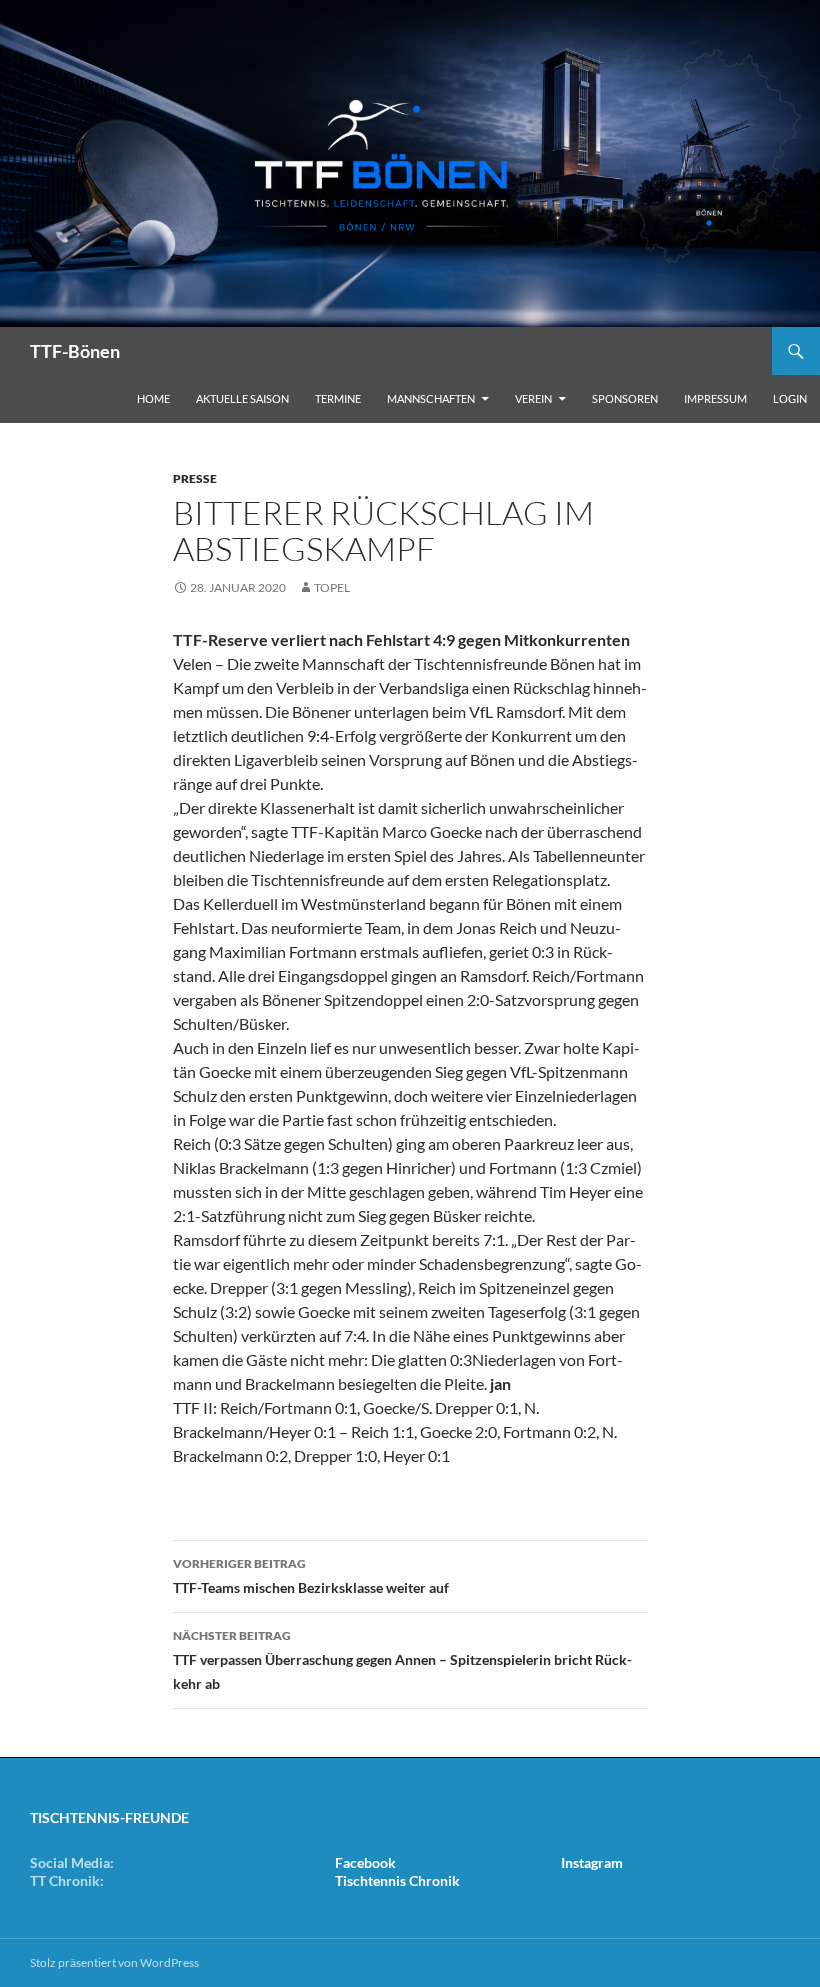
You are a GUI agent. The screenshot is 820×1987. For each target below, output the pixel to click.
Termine (338, 398)
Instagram (592, 1862)
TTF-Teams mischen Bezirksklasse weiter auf (311, 1576)
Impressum (715, 398)
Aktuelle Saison (242, 398)
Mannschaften (431, 398)
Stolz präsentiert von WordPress (114, 1962)
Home (153, 398)
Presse (195, 478)
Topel (332, 587)
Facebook (365, 1862)
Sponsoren (625, 398)
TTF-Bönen (75, 351)
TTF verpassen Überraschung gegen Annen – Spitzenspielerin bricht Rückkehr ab (402, 1660)
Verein (533, 398)
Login (790, 398)
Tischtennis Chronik (397, 1880)
